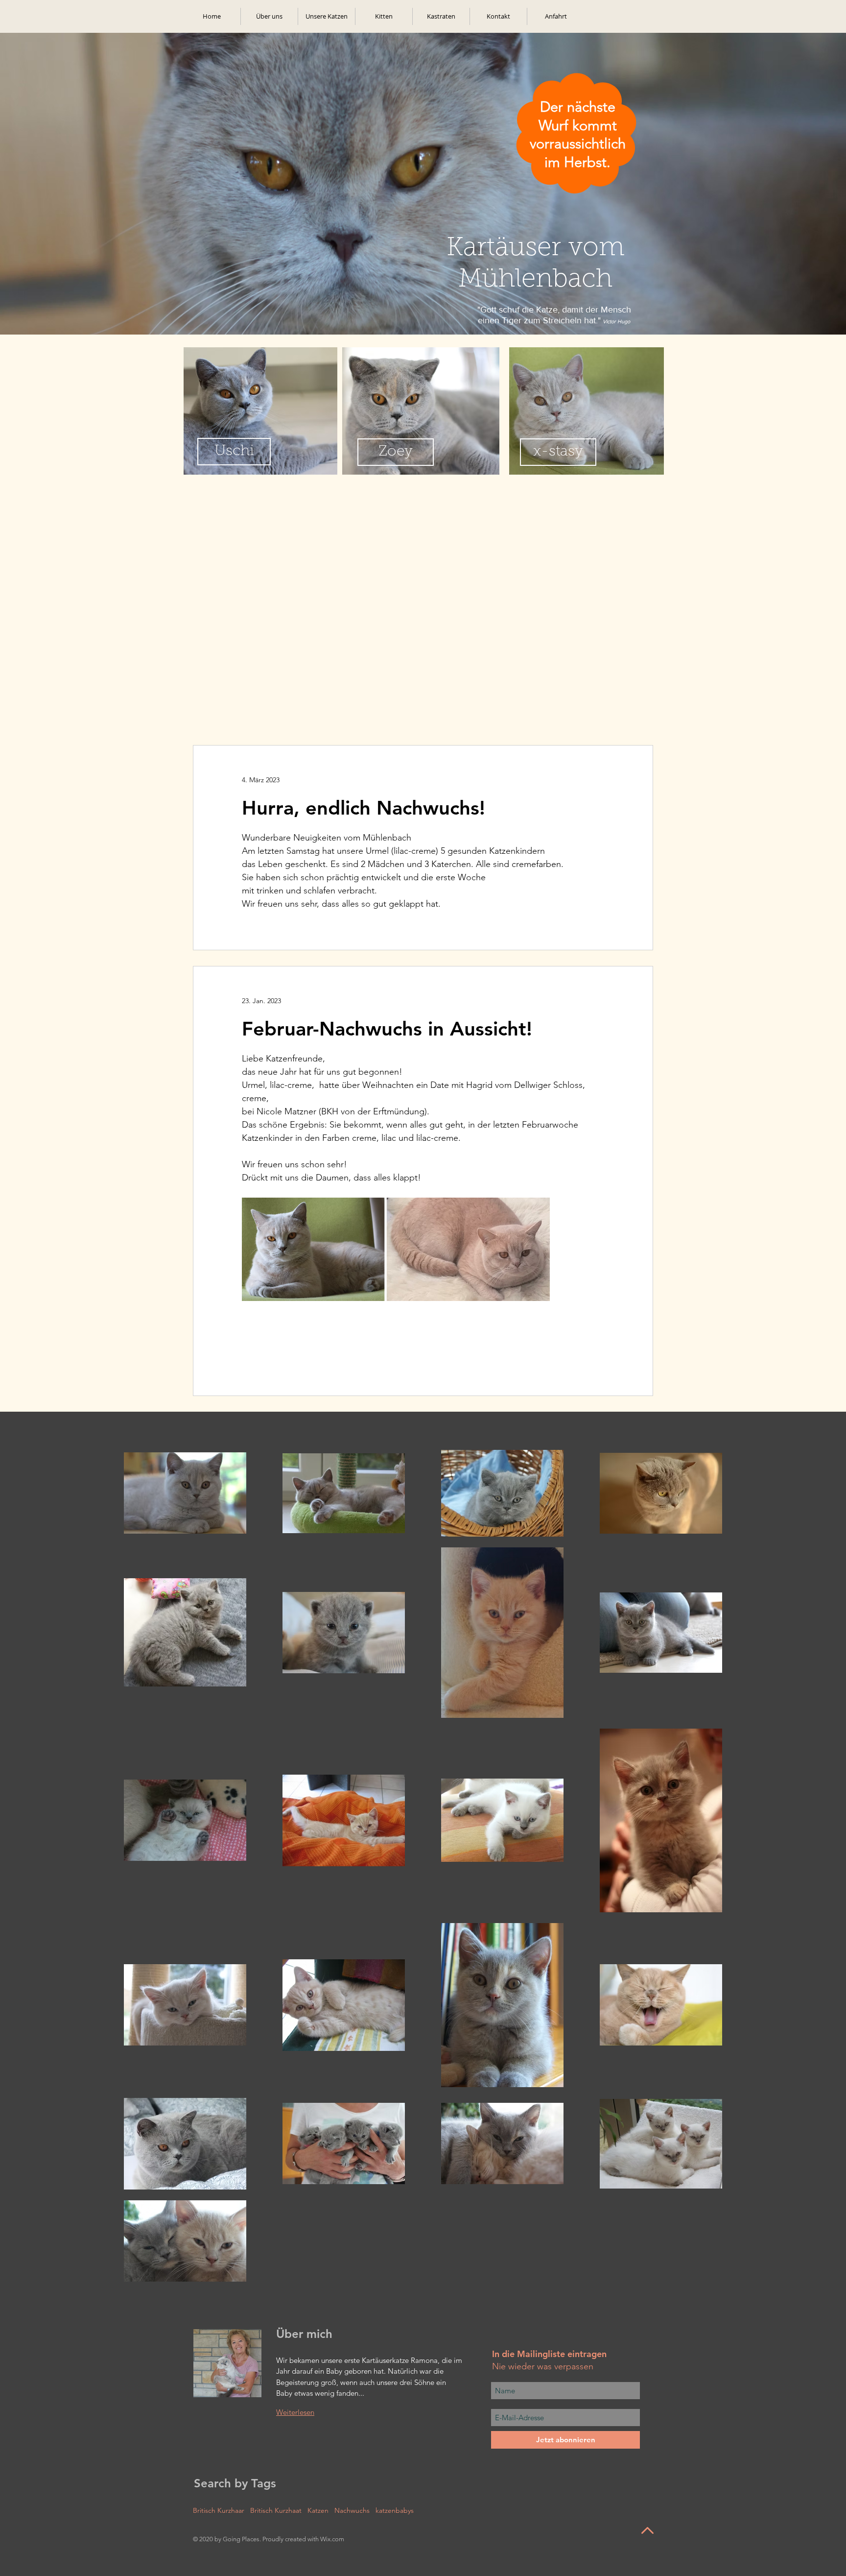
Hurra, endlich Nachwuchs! (364, 808)
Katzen (318, 2511)
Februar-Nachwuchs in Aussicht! (387, 1029)
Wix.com (332, 2539)
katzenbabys (395, 2511)
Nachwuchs (352, 2511)
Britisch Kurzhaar (219, 2511)
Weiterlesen (295, 2412)
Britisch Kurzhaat (276, 2511)
